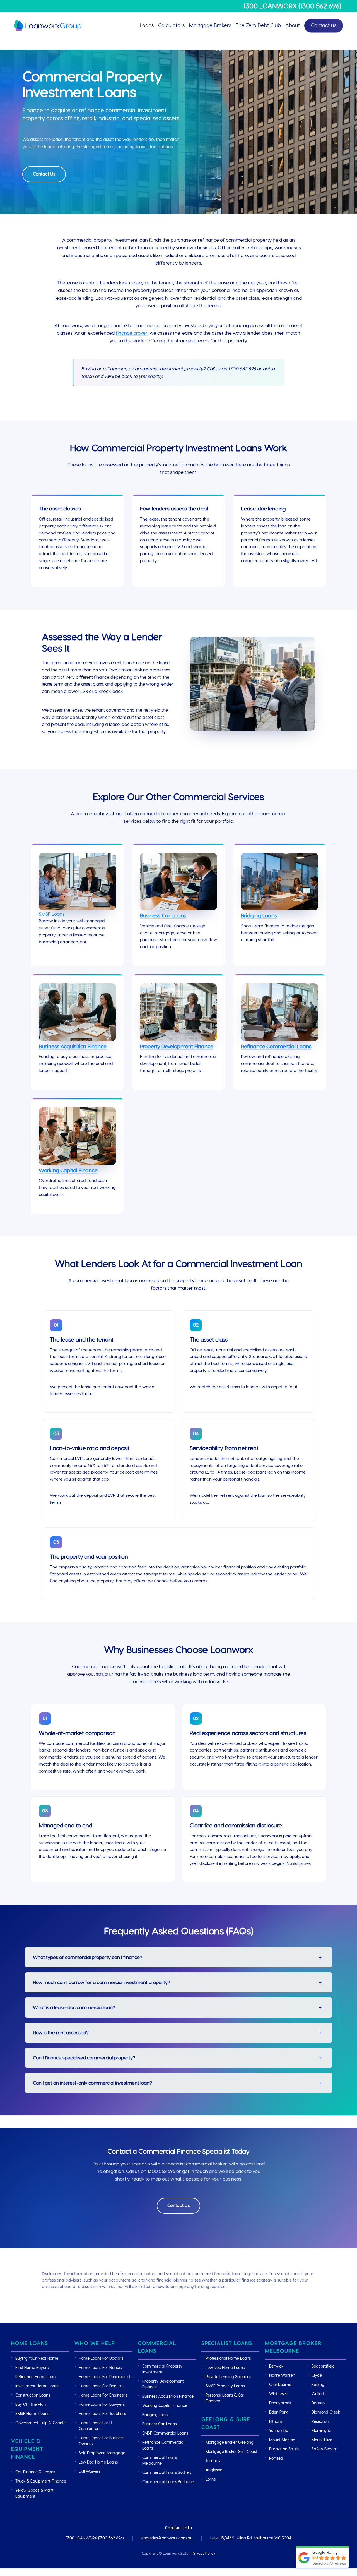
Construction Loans (33, 2395)
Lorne (211, 2479)
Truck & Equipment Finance (41, 2481)
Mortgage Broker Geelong (230, 2443)
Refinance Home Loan (35, 2377)
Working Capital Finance (68, 1171)
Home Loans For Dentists (101, 2386)
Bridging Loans (259, 916)
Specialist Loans (227, 2343)
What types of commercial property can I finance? (88, 1957)
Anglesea (214, 2470)
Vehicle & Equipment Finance (27, 2449)
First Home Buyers (32, 2368)
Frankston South (284, 2449)
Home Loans (30, 2343)
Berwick (276, 2366)
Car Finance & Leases (35, 2472)
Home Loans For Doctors (101, 2359)
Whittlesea (279, 2394)
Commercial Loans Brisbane (168, 2482)
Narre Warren (282, 2376)
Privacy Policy (204, 2553)
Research (320, 2422)
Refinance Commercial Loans (276, 1047)
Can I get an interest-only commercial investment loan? (92, 2083)
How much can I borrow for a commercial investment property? (102, 1983)
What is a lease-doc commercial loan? (74, 2008)
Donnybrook (280, 2403)
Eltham (276, 2422)
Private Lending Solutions (228, 2377)
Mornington (322, 2431)
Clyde (317, 2376)
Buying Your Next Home (37, 2359)
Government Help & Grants (40, 2423)
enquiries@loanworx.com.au (167, 2538)
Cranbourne (280, 2385)
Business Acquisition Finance (73, 1047)
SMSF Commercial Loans (165, 2433)
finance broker (132, 333)
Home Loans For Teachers (102, 2414)
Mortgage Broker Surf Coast (231, 2452)
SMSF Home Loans (32, 2414)
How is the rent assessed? (61, 2033)
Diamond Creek (326, 2412)
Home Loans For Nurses (100, 2368)
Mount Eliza (322, 2440)
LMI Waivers (90, 2472)
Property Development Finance (177, 1047)
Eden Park (278, 2412)
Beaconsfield (323, 2366)
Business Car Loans (163, 916)
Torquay (213, 2461)
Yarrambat (279, 2431)
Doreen (318, 2403)
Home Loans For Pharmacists (105, 2377)
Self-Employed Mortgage (102, 2453)
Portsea (276, 2459)
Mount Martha (282, 2440)
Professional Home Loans (228, 2359)
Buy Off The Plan (31, 2405)
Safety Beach (324, 2449)
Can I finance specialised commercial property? (84, 2058)
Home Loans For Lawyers (102, 2405)
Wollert (318, 2394)
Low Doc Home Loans (98, 2462)
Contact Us (44, 174)
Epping (318, 2385)
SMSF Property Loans (225, 2386)
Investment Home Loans (37, 2386)
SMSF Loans (52, 914)
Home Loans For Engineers (103, 2395)
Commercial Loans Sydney (167, 2473)
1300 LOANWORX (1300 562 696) (292, 6)
